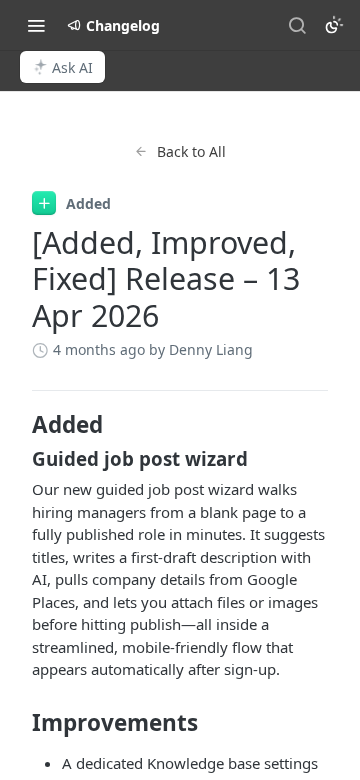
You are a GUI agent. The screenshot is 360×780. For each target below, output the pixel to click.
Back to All (191, 151)
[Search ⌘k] (297, 25)
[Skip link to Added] (18, 425)
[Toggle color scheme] (334, 25)
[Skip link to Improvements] (18, 722)
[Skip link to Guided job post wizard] (18, 459)
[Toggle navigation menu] (36, 25)
